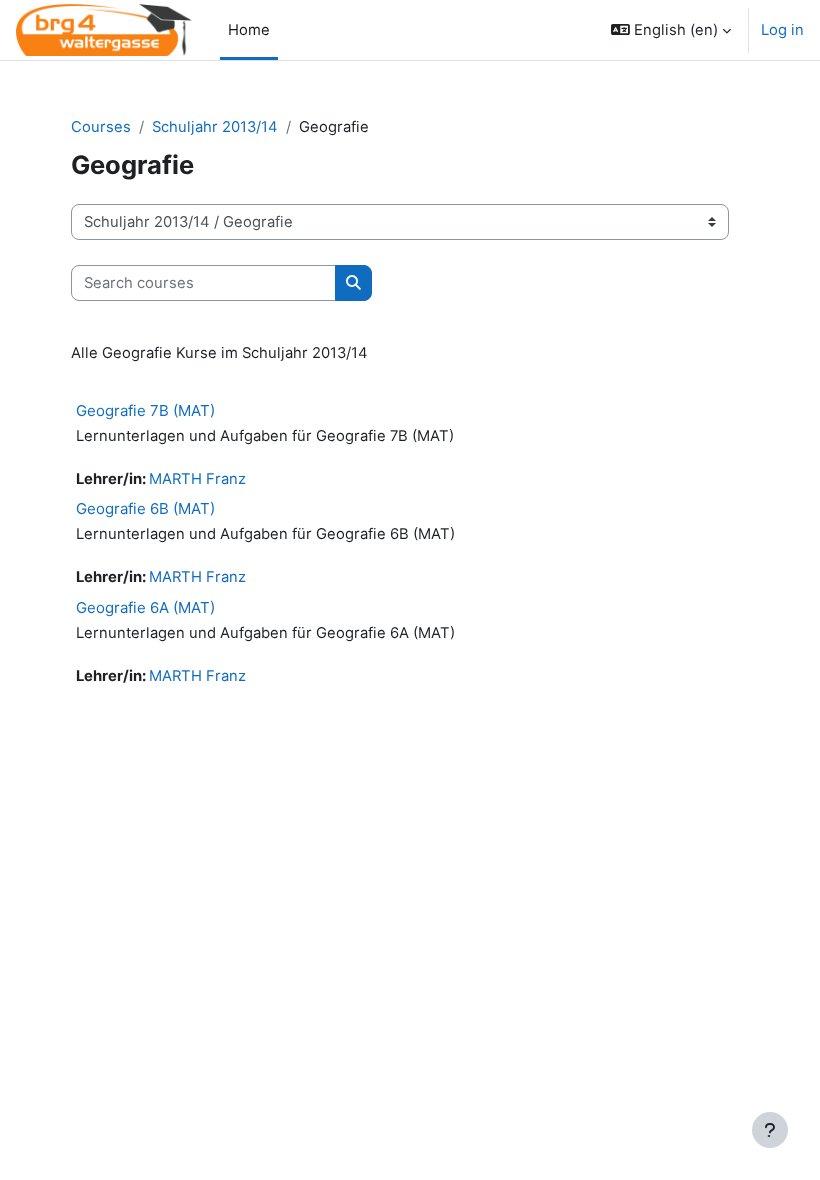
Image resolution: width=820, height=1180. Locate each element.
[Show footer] (770, 1130)
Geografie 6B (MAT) (145, 508)
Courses (101, 127)
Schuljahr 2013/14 (215, 127)
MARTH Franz (197, 479)
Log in (782, 30)
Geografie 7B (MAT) (145, 410)
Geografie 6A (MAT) (145, 607)
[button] (671, 30)
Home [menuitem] (249, 30)
